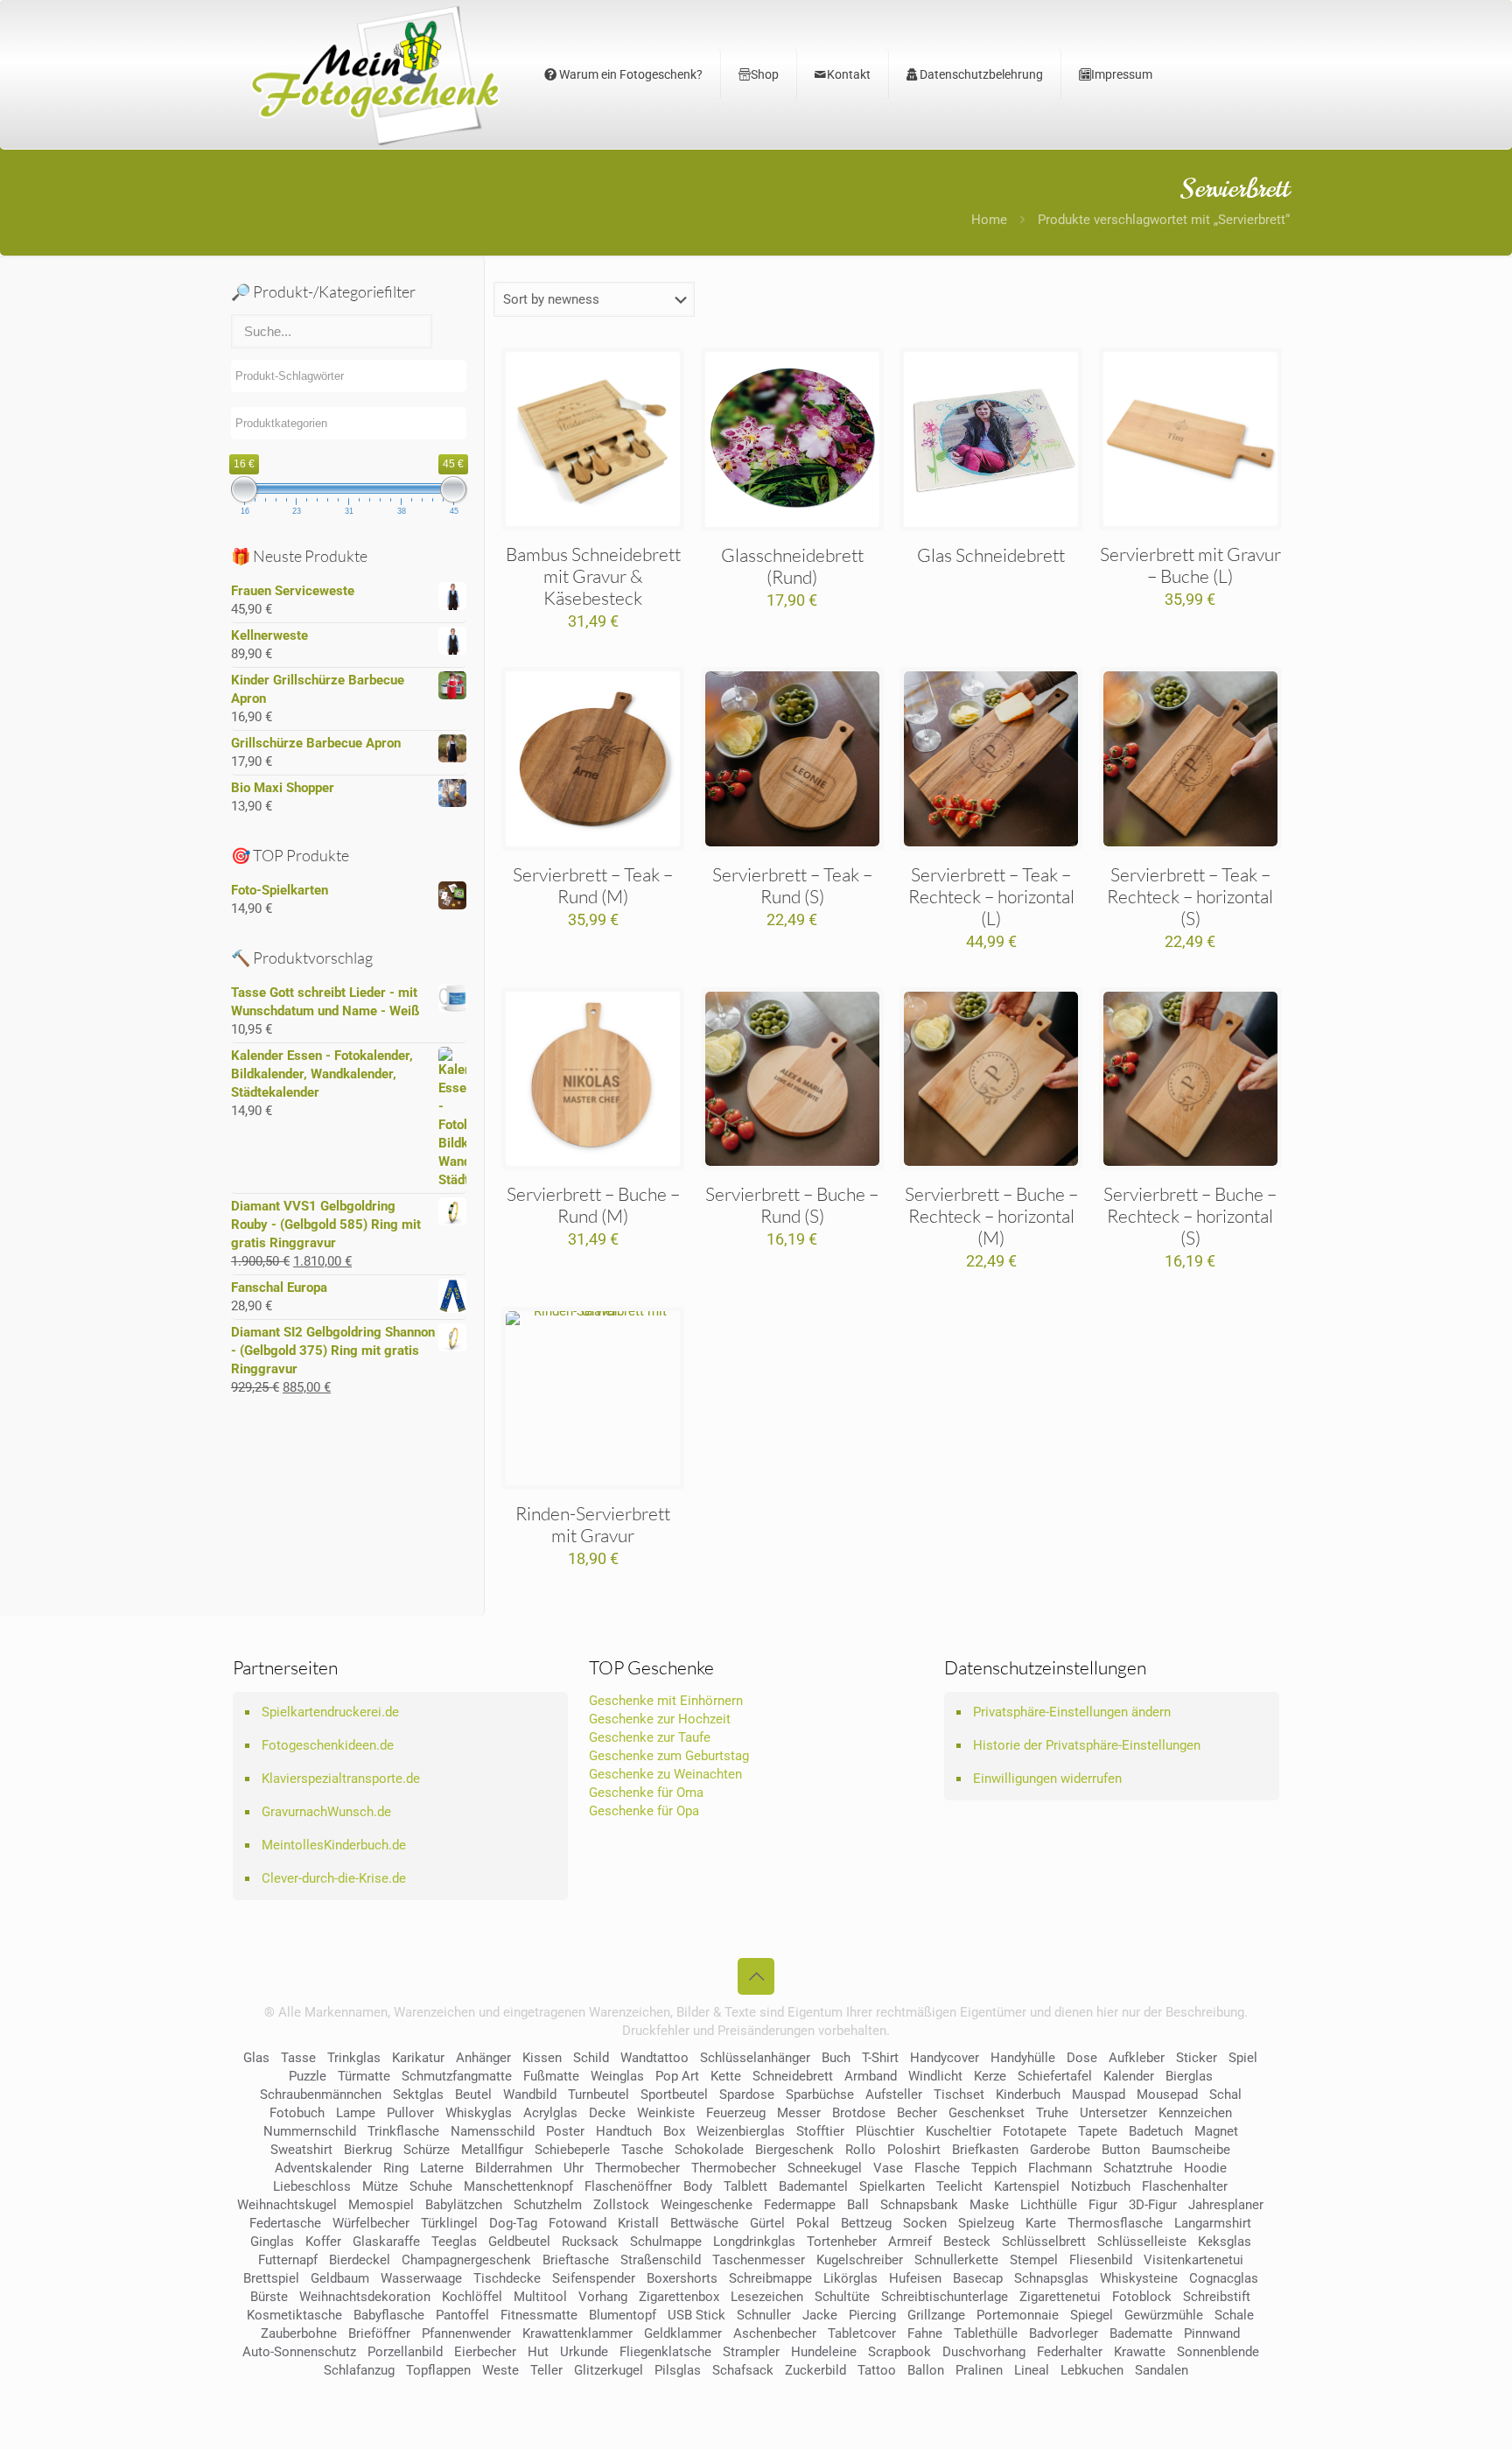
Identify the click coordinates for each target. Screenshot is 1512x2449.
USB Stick (696, 2315)
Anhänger (483, 2058)
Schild (591, 2058)
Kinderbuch (1028, 2095)
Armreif (910, 2242)
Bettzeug (866, 2223)
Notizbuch (1101, 2186)
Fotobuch (297, 2113)
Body (698, 2186)
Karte (1041, 2223)
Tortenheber (842, 2242)
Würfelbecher (371, 2223)
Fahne (925, 2333)
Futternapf (288, 2260)
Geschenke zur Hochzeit (660, 1719)
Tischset (959, 2095)
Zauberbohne (299, 2333)
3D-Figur (1153, 2205)
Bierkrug (368, 2150)
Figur (1103, 2205)
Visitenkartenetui (1193, 2260)
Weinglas (617, 2076)
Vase (888, 2168)
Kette (726, 2076)
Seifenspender (594, 2278)
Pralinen (979, 2370)
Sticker (1197, 2058)
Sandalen (1162, 2370)
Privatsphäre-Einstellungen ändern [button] (1072, 1712)
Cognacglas (1224, 2278)
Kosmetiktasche (294, 2315)
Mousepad (1167, 2095)
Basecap (978, 2278)
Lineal (1032, 2370)
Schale (1234, 2315)
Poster (565, 2131)
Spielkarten (892, 2186)
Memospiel (381, 2205)
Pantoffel (462, 2315)
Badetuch (1156, 2131)
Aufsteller (894, 2095)
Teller (546, 2370)
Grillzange (936, 2315)
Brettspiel (271, 2278)
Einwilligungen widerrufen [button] (1047, 1779)
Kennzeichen (1195, 2113)
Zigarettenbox (679, 2297)
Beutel (473, 2095)
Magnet (1216, 2131)
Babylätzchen (464, 2205)
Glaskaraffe (386, 2242)
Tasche (642, 2150)
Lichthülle (1049, 2205)
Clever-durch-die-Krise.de (334, 1878)
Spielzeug (986, 2223)
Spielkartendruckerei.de (330, 1712)
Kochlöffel (472, 2297)
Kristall (638, 2223)
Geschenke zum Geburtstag (669, 1756)
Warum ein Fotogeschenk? (630, 74)
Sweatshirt (301, 2150)
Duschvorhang (984, 2352)
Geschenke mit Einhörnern (666, 1701)
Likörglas (850, 2278)
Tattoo (877, 2370)
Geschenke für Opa (644, 1811)
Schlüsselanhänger (755, 2058)
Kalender (1129, 2076)
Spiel (1243, 2058)
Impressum (1122, 74)
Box (674, 2131)
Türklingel (449, 2223)
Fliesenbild (1101, 2260)
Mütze (380, 2186)
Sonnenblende (1218, 2352)
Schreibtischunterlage (945, 2297)
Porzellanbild (405, 2352)
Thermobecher (637, 2168)
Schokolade (709, 2150)
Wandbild (530, 2095)
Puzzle (308, 2076)
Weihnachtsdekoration (365, 2297)
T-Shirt (880, 2058)
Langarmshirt (1213, 2223)
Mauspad (1099, 2095)
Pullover (410, 2113)
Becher (917, 2113)
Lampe (356, 2113)
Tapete (1098, 2131)
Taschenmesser (759, 2260)
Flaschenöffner (628, 2186)
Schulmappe (666, 2242)
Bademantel (813, 2186)
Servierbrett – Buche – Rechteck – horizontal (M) (991, 1216)
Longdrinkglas (754, 2242)
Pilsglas (678, 2370)
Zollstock (621, 2205)
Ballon (926, 2370)
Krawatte (1140, 2352)
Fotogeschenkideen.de (328, 1745)
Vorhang (603, 2297)
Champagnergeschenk (466, 2260)
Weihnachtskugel (287, 2205)
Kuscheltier (959, 2131)
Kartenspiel (1027, 2186)
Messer (799, 2113)
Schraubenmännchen (321, 2095)
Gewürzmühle (1164, 2315)
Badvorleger (1064, 2333)
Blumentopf (623, 2315)
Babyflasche (389, 2315)
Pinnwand (1212, 2333)
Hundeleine (824, 2352)
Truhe (1052, 2113)
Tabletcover (862, 2333)
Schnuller (764, 2315)
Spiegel (1092, 2315)
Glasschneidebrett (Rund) (792, 566)
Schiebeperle (572, 2150)
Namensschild (493, 2131)
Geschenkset (987, 2113)
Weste (500, 2370)
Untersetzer (1113, 2113)
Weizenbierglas (741, 2131)
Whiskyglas (479, 2113)
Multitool (540, 2297)
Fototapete (1035, 2131)
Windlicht (935, 2076)
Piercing (872, 2315)
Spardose (747, 2095)
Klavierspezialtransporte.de (341, 1779)
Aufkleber (1137, 2058)
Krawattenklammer (577, 2333)
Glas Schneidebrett (991, 555)
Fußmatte (551, 2076)
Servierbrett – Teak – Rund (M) (593, 885)
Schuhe (431, 2186)
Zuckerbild (815, 2370)
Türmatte (364, 2076)
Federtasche (285, 2223)
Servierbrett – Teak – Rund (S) (792, 885)
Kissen (542, 2058)
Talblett (745, 2186)
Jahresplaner (1226, 2205)
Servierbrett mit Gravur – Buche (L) (1190, 565)
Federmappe (800, 2205)
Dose (1082, 2058)
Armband (871, 2076)
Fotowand (577, 2223)
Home (989, 220)
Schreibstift (1217, 2297)
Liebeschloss (312, 2186)
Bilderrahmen (514, 2168)
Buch (836, 2058)
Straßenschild (661, 2260)
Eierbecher (485, 2352)
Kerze (990, 2076)
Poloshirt (914, 2150)
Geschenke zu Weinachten (665, 1774)
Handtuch (624, 2131)
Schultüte (842, 2297)
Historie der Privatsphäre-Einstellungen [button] (1087, 1745)
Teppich (994, 2168)
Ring (396, 2168)
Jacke (820, 2315)
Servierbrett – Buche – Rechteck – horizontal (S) (1190, 1216)
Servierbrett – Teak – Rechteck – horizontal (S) (1190, 896)
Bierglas (1189, 2076)
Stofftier (820, 2131)
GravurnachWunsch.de (326, 1812)
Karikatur (418, 2058)
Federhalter (1070, 2352)
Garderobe (1060, 2150)
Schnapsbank (919, 2205)
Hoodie (1205, 2168)
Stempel (1034, 2260)
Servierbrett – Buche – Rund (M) (593, 1205)
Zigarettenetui (1060, 2297)
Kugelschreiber (860, 2260)
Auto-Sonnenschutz (299, 2352)
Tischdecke (507, 2278)
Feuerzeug (736, 2113)
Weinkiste (666, 2113)
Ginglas (272, 2242)
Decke (607, 2113)
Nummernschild (310, 2131)
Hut (538, 2352)
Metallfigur (492, 2150)
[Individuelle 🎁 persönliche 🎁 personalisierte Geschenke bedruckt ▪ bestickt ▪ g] (375, 74)
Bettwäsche (704, 2223)
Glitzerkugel (609, 2370)
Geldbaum (340, 2278)
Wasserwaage (421, 2278)
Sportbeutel (674, 2095)
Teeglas (454, 2242)
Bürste (269, 2297)
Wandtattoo (654, 2058)
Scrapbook (899, 2352)
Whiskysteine (1139, 2278)
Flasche (937, 2168)
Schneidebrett (793, 2076)
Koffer (323, 2242)
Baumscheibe (1191, 2150)
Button (1121, 2150)
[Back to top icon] (756, 1976)
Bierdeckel (360, 2260)
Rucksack (590, 2242)
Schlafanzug (359, 2370)
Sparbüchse (820, 2095)
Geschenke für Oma (646, 1793)
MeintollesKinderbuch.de (334, 1845)
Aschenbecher (775, 2333)
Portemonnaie (1018, 2315)
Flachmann (1060, 2168)
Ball (858, 2205)
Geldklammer (683, 2333)
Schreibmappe (770, 2278)
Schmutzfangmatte (457, 2076)
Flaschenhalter (1185, 2186)
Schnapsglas (1051, 2278)
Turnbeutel (598, 2095)
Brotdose (859, 2113)
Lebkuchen (1092, 2370)
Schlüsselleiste (1142, 2242)
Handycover (945, 2058)
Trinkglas (354, 2058)
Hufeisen (915, 2278)
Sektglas (418, 2095)
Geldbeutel (519, 2242)
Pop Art (677, 2076)
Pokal (813, 2223)
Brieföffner (379, 2333)
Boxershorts (682, 2278)
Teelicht (959, 2186)
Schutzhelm (548, 2205)
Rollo (861, 2150)
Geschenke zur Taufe (650, 1737)
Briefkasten (985, 2150)
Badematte (1141, 2333)
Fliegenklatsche (665, 2352)
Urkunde (584, 2352)
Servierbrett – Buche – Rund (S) (792, 1205)
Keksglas (1225, 2242)
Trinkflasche (403, 2131)
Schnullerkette (956, 2260)
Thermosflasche (1115, 2223)
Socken (925, 2223)
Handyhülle (1023, 2058)
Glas (256, 2058)
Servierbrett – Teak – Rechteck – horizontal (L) (991, 896)
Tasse (298, 2058)
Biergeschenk (794, 2150)
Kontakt (849, 74)
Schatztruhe (1138, 2168)
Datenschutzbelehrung (980, 74)
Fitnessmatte (539, 2315)
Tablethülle (986, 2333)
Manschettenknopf (518, 2186)
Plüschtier (885, 2131)
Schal (1225, 2095)
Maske (989, 2205)
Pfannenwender (466, 2333)
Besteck (967, 2242)
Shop (765, 74)
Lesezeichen (767, 2297)
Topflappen (438, 2370)
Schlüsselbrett (1044, 2242)
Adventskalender (323, 2168)
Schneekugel (825, 2168)
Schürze (427, 2150)
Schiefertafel (1055, 2076)
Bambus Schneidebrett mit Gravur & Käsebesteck (593, 576)
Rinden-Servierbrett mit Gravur (593, 1524)
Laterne (442, 2168)
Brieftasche (576, 2260)
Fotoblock (1142, 2297)
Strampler (751, 2352)
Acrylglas (550, 2113)
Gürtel (767, 2223)
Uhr (574, 2168)
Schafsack (743, 2370)
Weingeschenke (707, 2205)
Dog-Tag (513, 2223)
